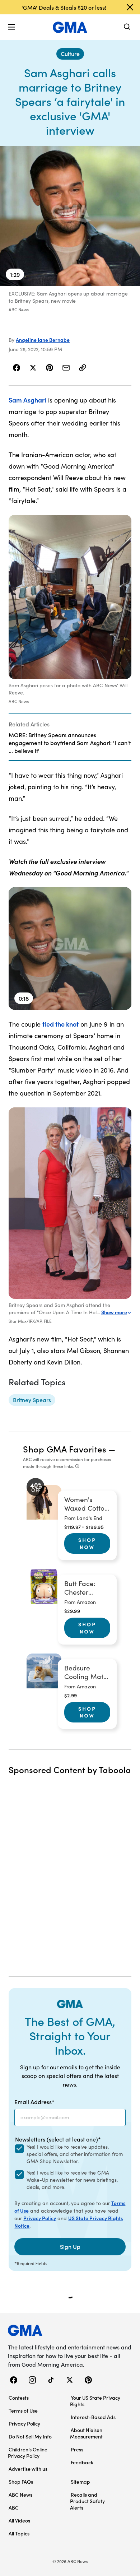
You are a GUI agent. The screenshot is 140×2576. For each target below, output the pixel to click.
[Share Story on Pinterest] (50, 368)
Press (77, 2449)
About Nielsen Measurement (86, 2433)
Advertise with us (28, 2469)
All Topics (19, 2533)
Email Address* (34, 2102)
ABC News (20, 2494)
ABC (14, 2507)
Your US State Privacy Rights (95, 2401)
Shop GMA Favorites (65, 1449)
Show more (114, 1312)
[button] (11, 27)
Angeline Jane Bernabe (43, 340)
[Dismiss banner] (130, 7)
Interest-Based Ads (93, 2417)
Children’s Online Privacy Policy (28, 2452)
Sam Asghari (27, 400)
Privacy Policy (40, 2218)
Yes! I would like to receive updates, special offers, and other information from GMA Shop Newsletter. (75, 2154)
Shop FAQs (21, 2482)
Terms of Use (23, 2410)
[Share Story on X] (33, 368)
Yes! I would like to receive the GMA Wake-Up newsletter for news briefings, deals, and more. (72, 2180)
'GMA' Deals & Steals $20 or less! (64, 7)
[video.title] (70, 216)
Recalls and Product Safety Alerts (87, 2501)
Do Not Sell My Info (30, 2436)
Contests (19, 2398)
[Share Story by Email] (66, 368)
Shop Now (87, 1543)
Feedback (82, 2462)
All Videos (19, 2520)
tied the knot (60, 1024)
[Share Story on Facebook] (17, 368)
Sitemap (80, 2482)
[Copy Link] (83, 368)
